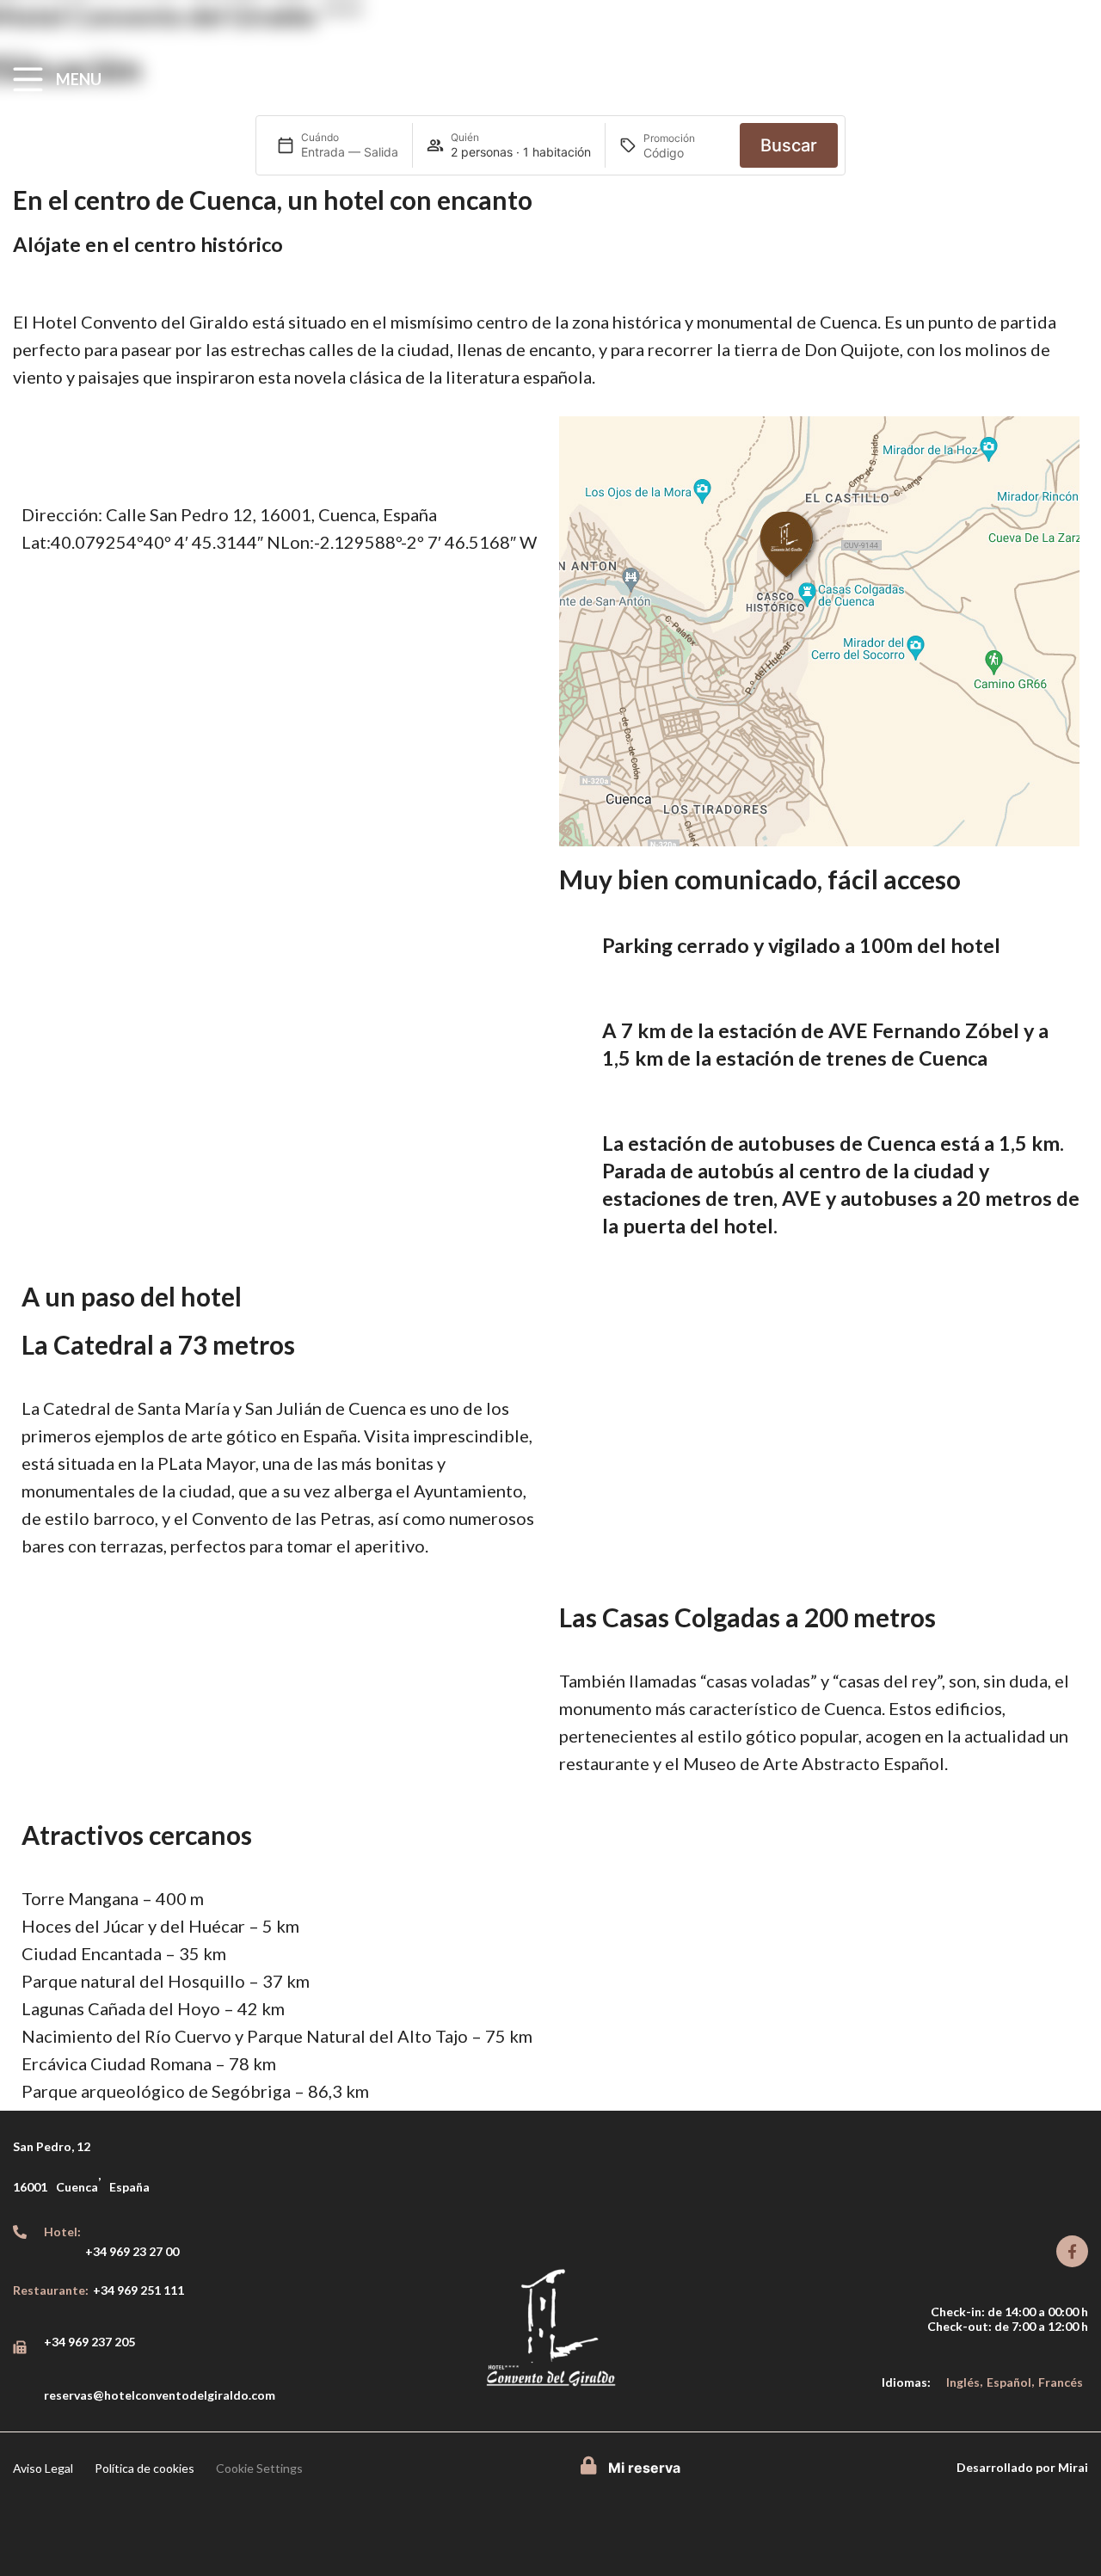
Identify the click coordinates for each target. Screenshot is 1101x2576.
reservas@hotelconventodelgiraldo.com (160, 2395)
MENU (79, 79)
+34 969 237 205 (89, 2342)
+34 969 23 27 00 (132, 2251)
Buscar (789, 145)
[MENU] (28, 80)
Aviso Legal (43, 2468)
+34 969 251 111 (138, 2290)
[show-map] (819, 631)
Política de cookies (145, 2468)
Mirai (1073, 2467)
